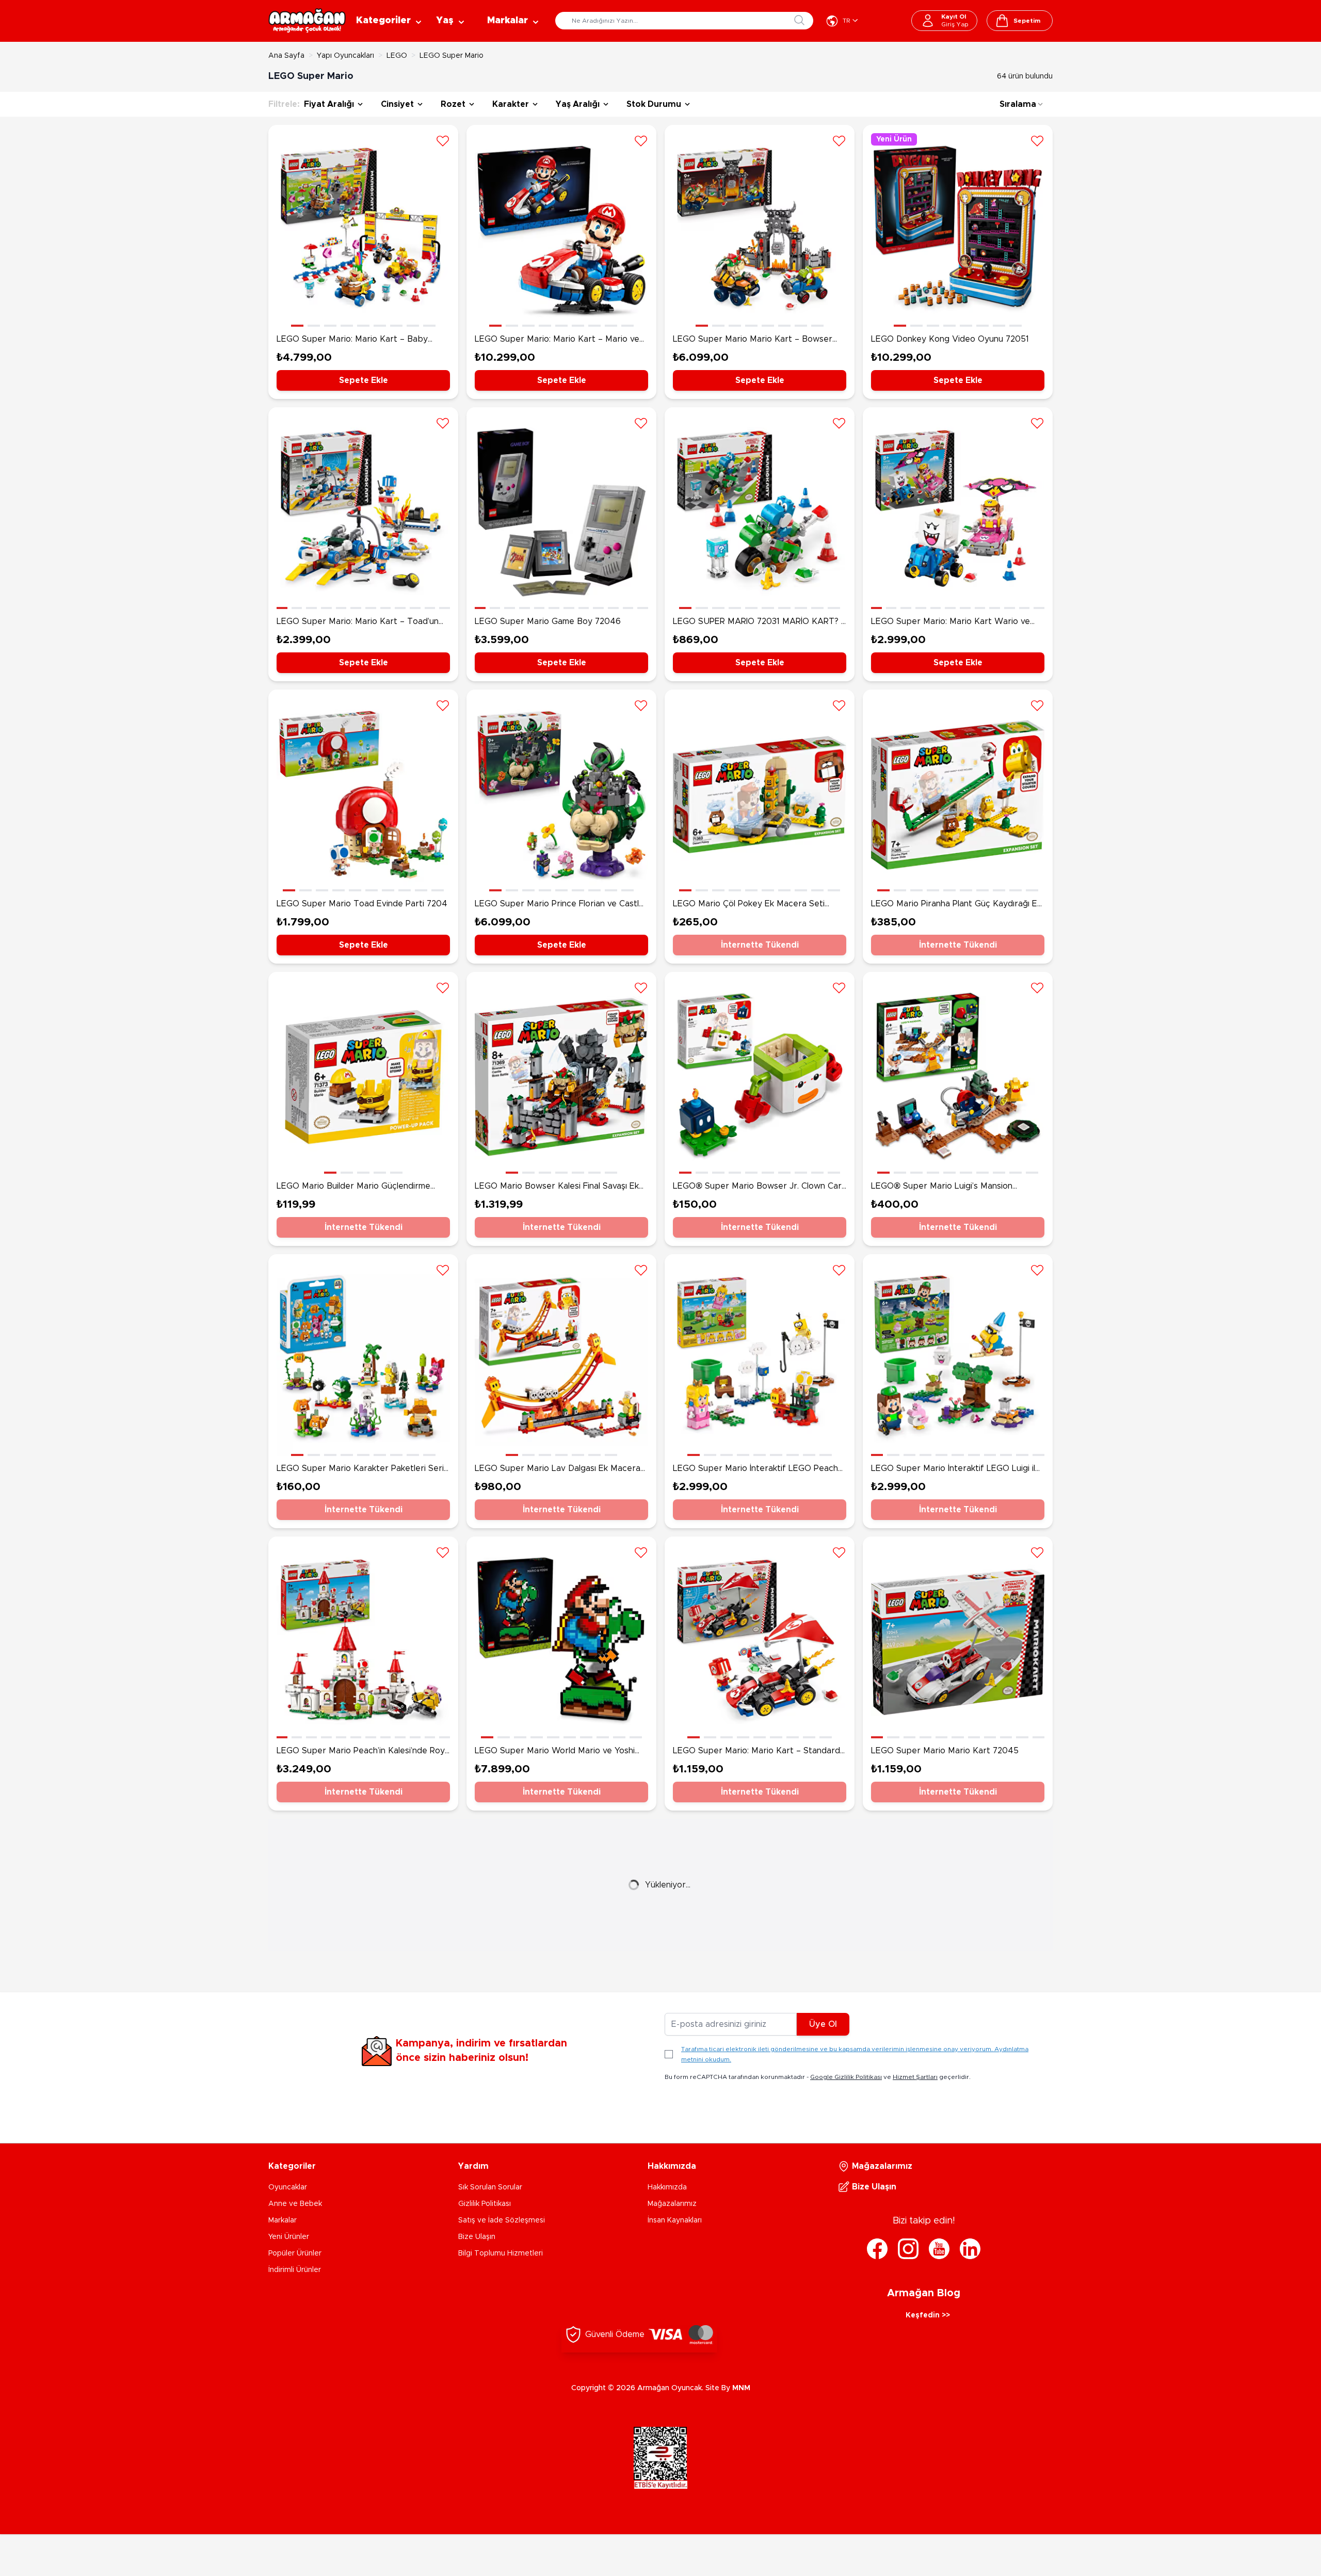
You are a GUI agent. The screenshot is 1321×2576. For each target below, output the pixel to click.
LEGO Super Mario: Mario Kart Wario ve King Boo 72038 (951, 622)
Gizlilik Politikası (485, 2204)
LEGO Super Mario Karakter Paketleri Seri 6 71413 (360, 1469)
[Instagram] (908, 2249)
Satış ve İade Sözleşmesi (502, 2220)
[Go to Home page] (307, 21)
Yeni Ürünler (289, 2237)
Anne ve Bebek (295, 2204)
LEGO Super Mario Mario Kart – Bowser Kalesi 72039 (753, 340)
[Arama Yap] (799, 20)
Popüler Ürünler (295, 2253)
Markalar (283, 2220)
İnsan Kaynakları (675, 2220)
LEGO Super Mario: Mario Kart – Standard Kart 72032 (756, 1752)
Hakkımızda (667, 2187)
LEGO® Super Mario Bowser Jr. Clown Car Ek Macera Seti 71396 (757, 1187)
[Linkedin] (970, 2249)
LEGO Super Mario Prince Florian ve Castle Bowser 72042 (559, 905)
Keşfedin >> (928, 2315)
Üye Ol (823, 2024)
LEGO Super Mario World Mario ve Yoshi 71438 (555, 1752)
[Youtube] (939, 2249)
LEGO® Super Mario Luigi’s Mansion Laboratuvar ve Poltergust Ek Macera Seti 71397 (955, 1187)
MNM (741, 2388)
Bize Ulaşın (477, 2237)
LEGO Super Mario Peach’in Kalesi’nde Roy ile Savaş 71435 (361, 1752)
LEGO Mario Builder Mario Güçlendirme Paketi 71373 (353, 1187)
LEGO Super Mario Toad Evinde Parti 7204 (362, 904)
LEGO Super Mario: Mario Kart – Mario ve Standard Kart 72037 (557, 340)
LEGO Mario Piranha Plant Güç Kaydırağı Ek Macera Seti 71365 (956, 905)
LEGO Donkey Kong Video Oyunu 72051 (950, 339)
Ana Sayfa (286, 56)
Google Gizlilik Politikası (846, 2077)
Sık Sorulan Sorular (490, 2187)
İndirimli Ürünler (295, 2270)
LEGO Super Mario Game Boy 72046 (548, 621)
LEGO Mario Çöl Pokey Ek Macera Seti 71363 (749, 905)
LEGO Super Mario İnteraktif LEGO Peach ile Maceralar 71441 (755, 1469)
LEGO (397, 56)
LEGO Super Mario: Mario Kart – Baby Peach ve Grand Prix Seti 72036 (352, 340)
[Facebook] (877, 2249)
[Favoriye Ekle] (443, 140)
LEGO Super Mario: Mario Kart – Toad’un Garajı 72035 (358, 622)
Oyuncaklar (288, 2187)
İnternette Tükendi (760, 945)
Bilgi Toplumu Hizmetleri (501, 2253)
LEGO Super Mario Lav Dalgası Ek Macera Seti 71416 (558, 1469)
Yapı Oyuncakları (345, 56)
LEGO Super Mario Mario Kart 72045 (945, 1751)
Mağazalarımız (672, 2204)
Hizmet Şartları (915, 2077)
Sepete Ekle (364, 380)
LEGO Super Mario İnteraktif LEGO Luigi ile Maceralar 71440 (956, 1469)
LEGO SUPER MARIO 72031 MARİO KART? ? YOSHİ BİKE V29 (759, 622)
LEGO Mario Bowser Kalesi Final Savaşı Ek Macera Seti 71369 (557, 1187)
